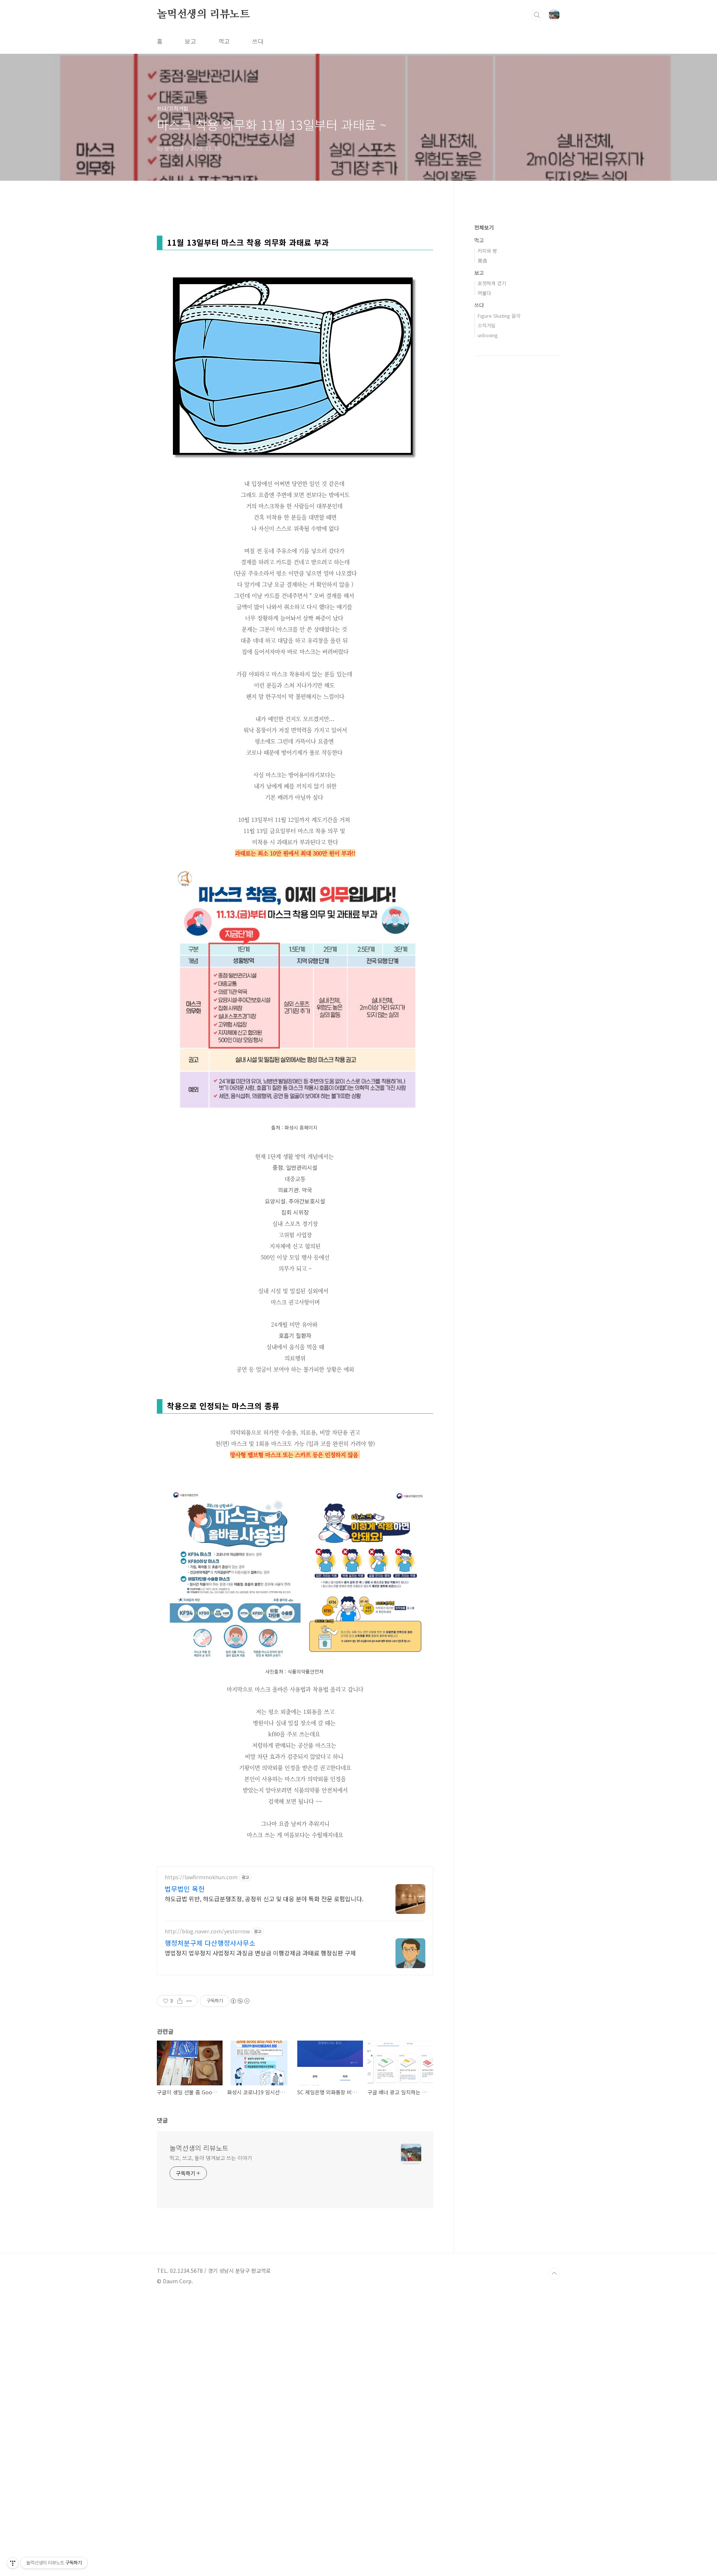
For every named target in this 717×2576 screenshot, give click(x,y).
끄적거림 (487, 325)
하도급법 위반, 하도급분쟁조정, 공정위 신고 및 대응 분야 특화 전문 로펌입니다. (264, 1898)
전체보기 (484, 227)
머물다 (484, 293)
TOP (554, 2274)
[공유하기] (180, 2001)
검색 (537, 15)
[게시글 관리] (189, 2001)
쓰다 (258, 41)
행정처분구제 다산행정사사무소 (210, 1943)
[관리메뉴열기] (13, 2563)
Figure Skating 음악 (499, 316)
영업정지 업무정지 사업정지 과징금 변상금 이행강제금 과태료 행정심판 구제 (260, 1953)
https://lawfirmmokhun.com (201, 1877)
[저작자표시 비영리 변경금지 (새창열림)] (240, 2001)
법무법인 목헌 (185, 1889)
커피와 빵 (487, 251)
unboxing (488, 335)
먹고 (224, 41)
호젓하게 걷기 (492, 283)
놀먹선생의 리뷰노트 (203, 15)
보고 (190, 41)
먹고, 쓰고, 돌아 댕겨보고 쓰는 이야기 (211, 2158)
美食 (482, 260)
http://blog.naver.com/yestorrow (207, 1931)
